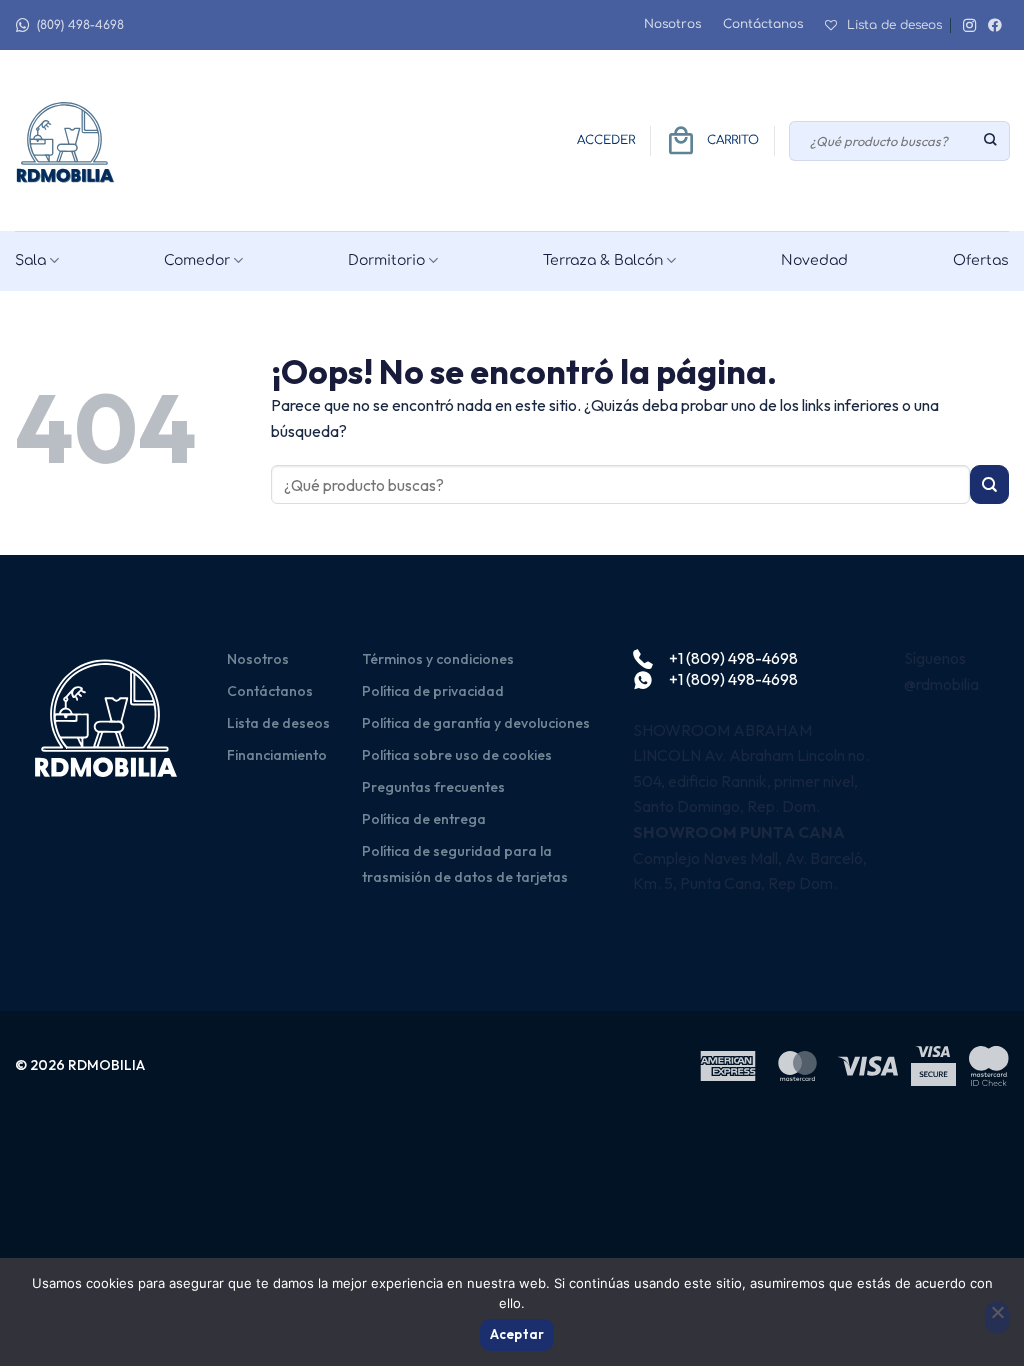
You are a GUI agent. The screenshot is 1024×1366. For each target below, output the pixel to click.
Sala (30, 260)
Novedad (814, 260)
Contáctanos (763, 24)
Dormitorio (386, 260)
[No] (997, 1318)
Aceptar (517, 1334)
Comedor (197, 260)
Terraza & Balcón (603, 260)
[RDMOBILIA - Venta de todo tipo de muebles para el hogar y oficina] (65, 141)
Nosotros (672, 24)
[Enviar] (991, 141)
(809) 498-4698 (80, 25)
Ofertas (981, 260)
